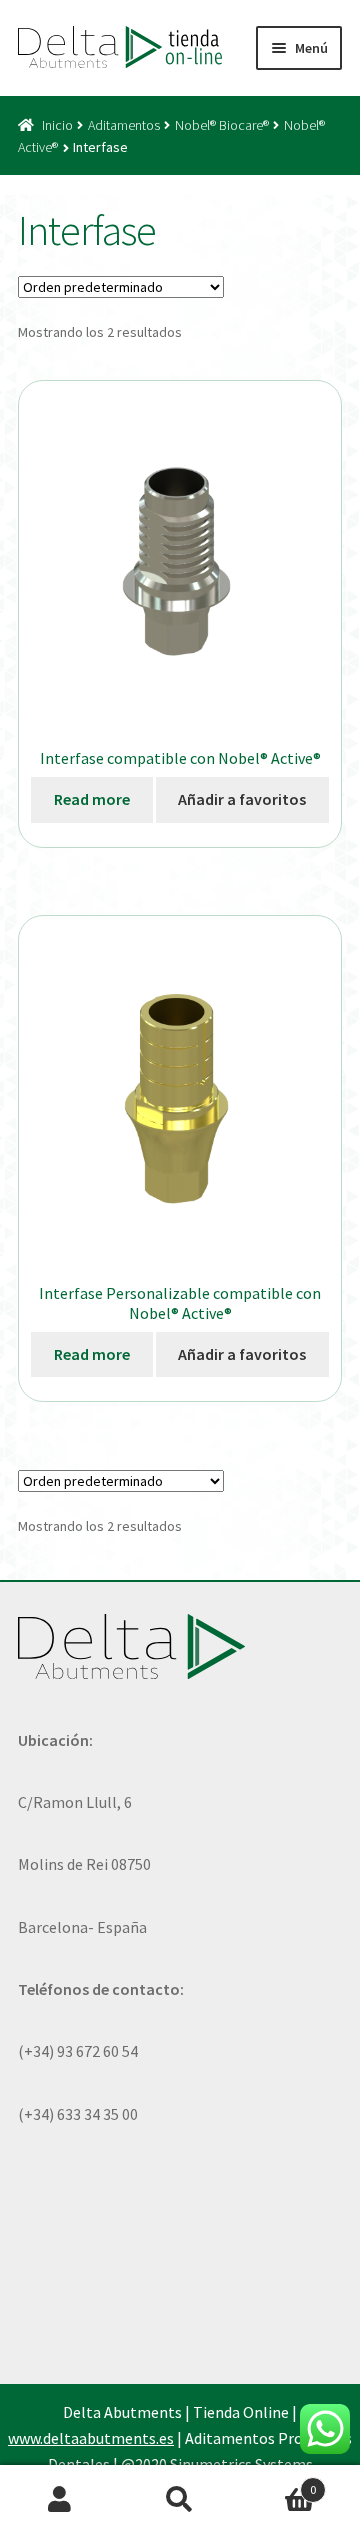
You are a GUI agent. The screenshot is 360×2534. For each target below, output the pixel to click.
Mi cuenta (60, 2500)
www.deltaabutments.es (91, 2438)
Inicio (57, 125)
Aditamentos (124, 125)
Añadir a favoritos (242, 799)
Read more (92, 799)
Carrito (278, 2482)
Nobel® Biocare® (222, 125)
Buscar (180, 2500)
